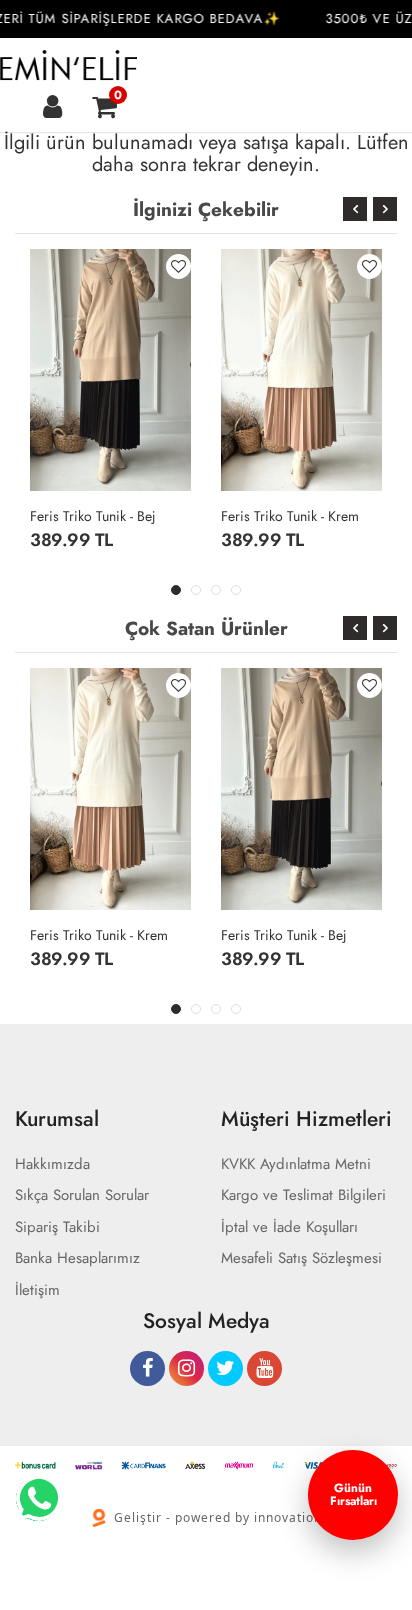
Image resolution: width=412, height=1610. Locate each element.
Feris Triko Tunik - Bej (93, 516)
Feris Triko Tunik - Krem (290, 516)
